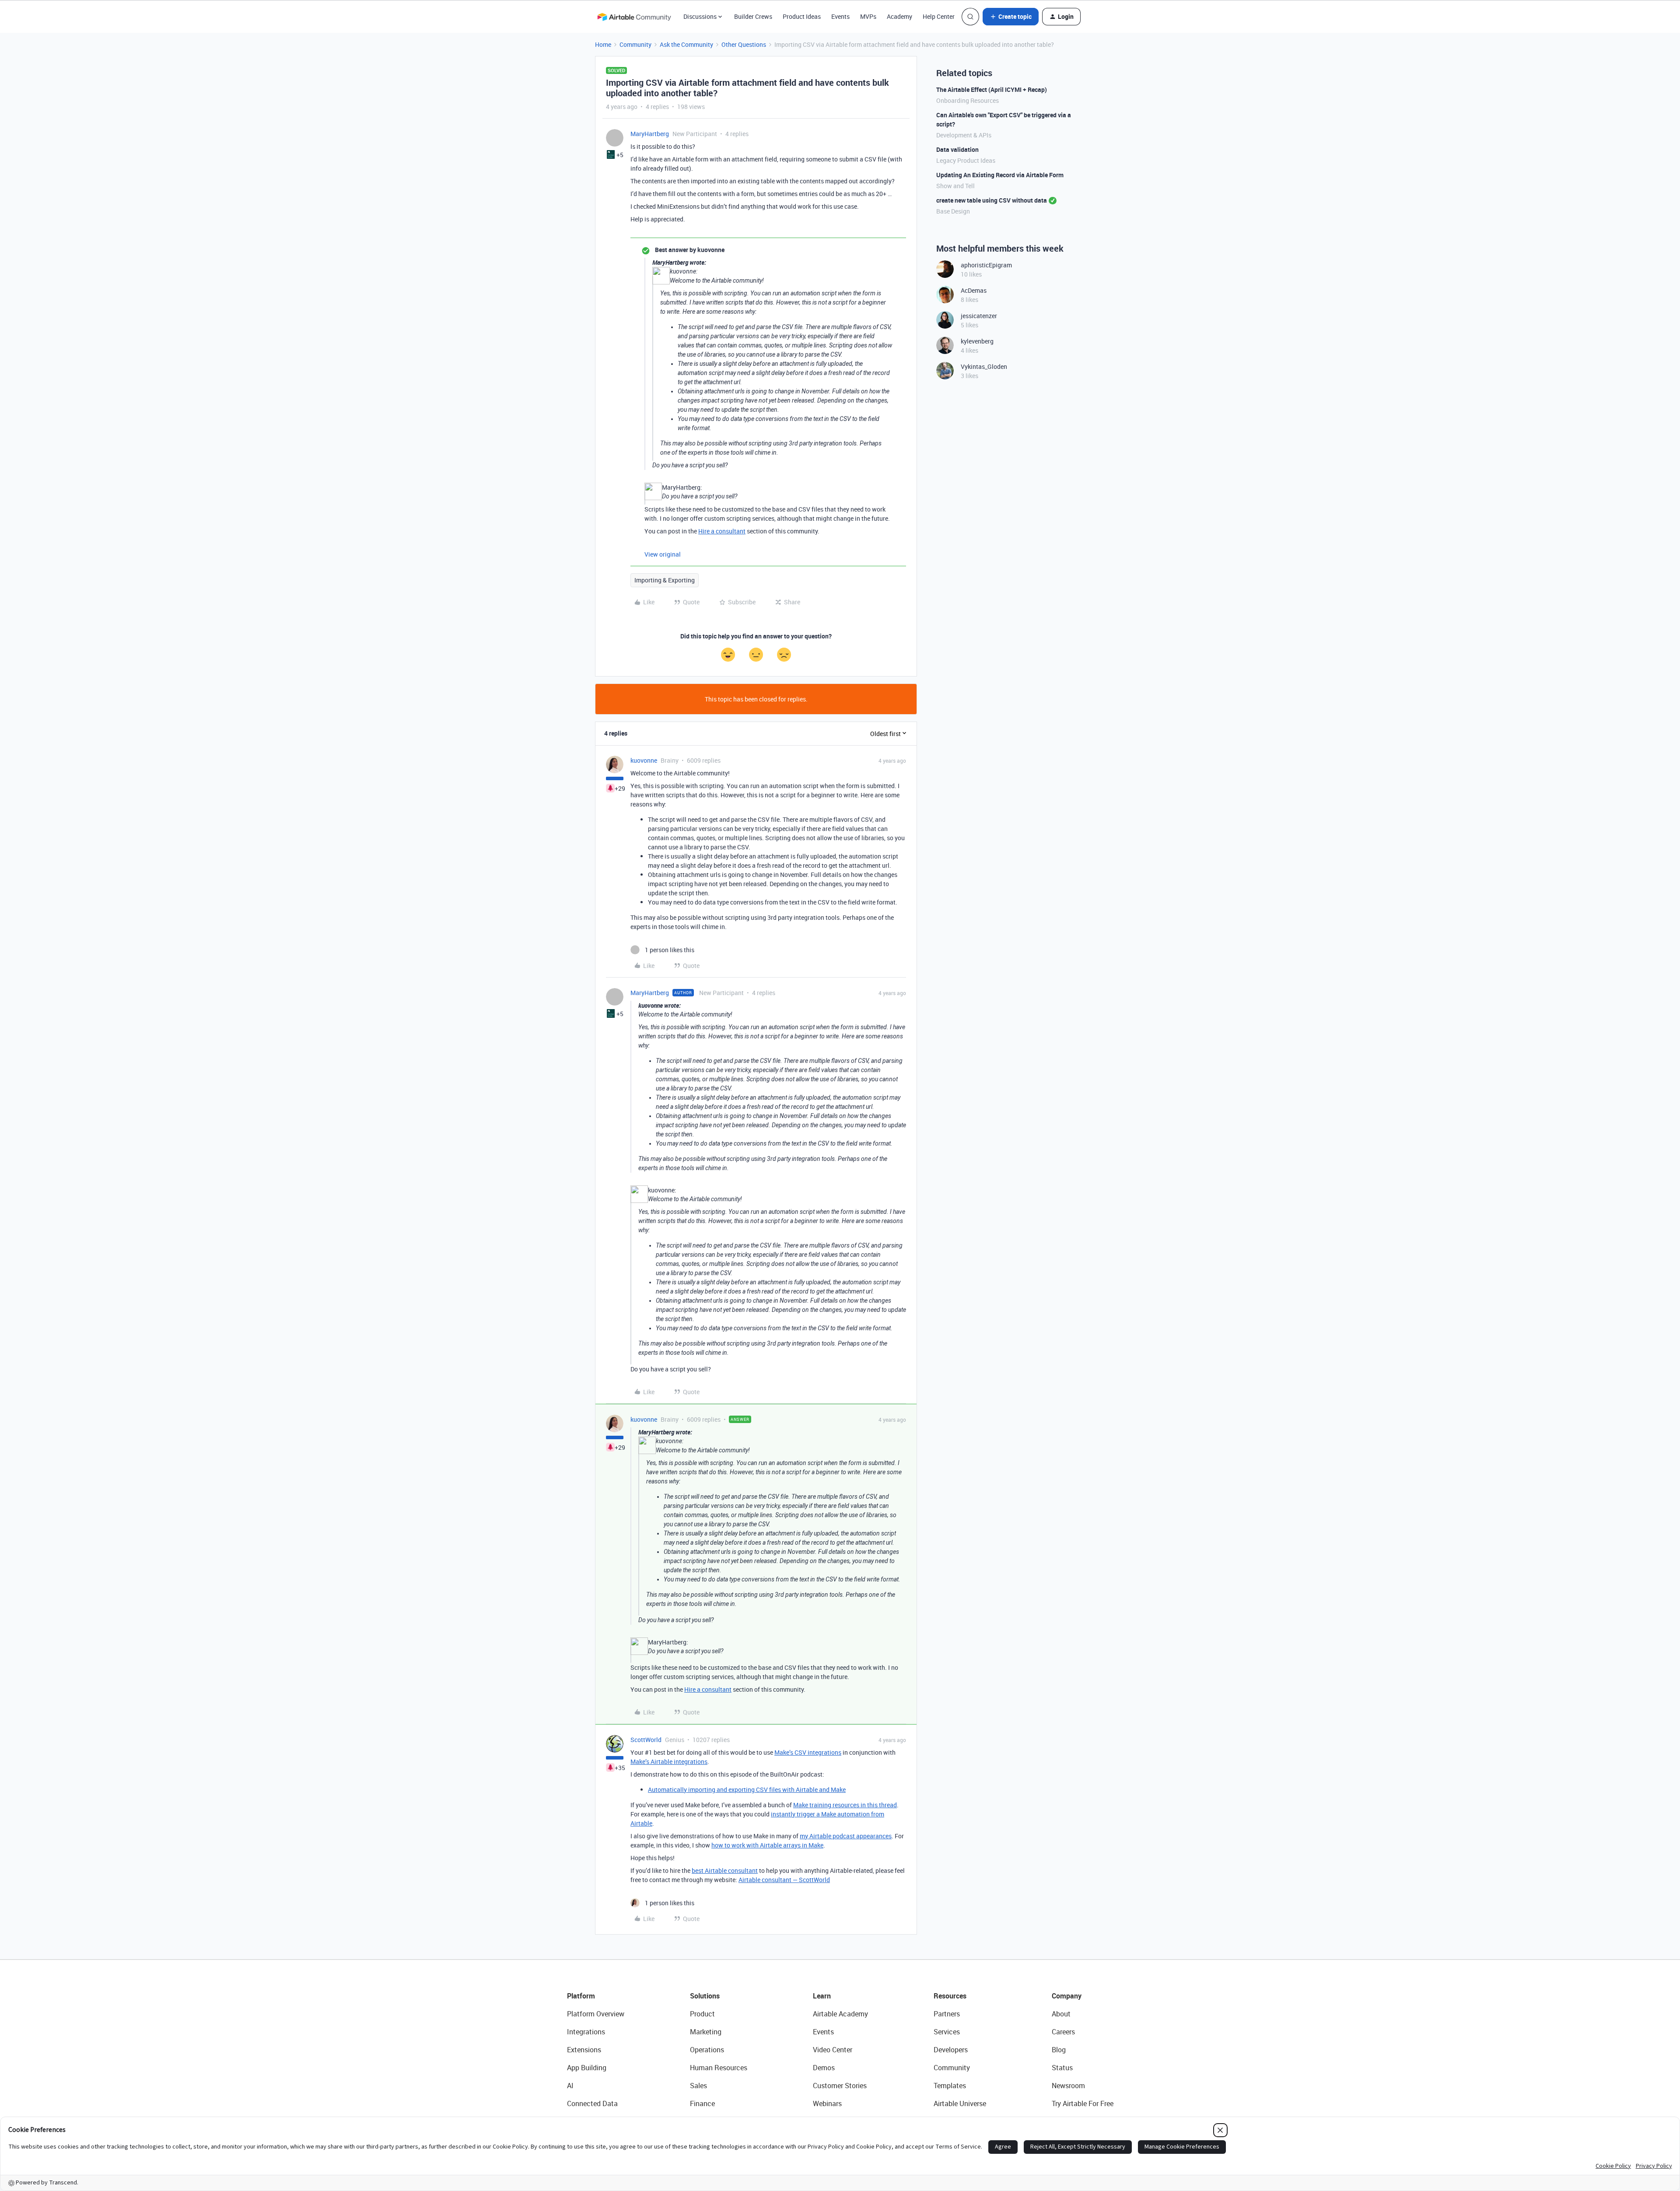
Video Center (833, 2050)
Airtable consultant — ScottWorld (784, 1880)
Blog (1059, 2050)
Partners (947, 2014)
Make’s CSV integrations (808, 1752)
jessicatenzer (979, 316)
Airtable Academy (840, 2014)
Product (702, 2014)
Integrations (586, 2032)
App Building (587, 2068)
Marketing (706, 2032)
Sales (698, 2086)
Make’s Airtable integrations (669, 1762)
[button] (1011, 17)
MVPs (868, 16)
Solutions (705, 1996)
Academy (899, 16)
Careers (1063, 2032)
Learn (822, 1996)
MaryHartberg (650, 134)
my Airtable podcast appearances (846, 1836)
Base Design (953, 211)
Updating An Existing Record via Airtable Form (1000, 175)
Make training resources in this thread (845, 1805)
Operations (707, 2050)
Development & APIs (964, 135)
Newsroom (1068, 2086)
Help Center (939, 16)
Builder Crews (753, 16)
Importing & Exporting (665, 580)
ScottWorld (646, 1740)
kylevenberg (977, 341)
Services (947, 2032)
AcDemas (974, 290)
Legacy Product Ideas (966, 160)
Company (1067, 1996)
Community (635, 44)
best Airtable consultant (725, 1870)
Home (603, 44)
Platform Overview (596, 2014)
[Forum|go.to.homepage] (634, 17)
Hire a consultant (722, 531)
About (1061, 2014)
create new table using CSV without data (992, 200)
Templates (950, 2086)
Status (1062, 2068)
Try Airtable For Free (1083, 2103)
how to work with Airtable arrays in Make (767, 1845)
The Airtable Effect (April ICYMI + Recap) (992, 89)
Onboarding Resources (968, 100)
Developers (951, 2050)
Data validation (957, 149)
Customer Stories (840, 2086)
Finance (702, 2103)
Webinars (827, 2103)
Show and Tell (955, 186)
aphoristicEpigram (986, 265)
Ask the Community (686, 44)
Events (840, 16)
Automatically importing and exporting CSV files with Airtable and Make (747, 1790)
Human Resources (719, 2068)
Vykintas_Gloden (984, 366)
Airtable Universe (960, 2103)
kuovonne (644, 760)
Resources (950, 1996)
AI (570, 2086)
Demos (824, 2068)
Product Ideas (802, 16)
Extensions (584, 2050)
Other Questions (744, 44)
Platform (581, 1996)
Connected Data (592, 2103)
